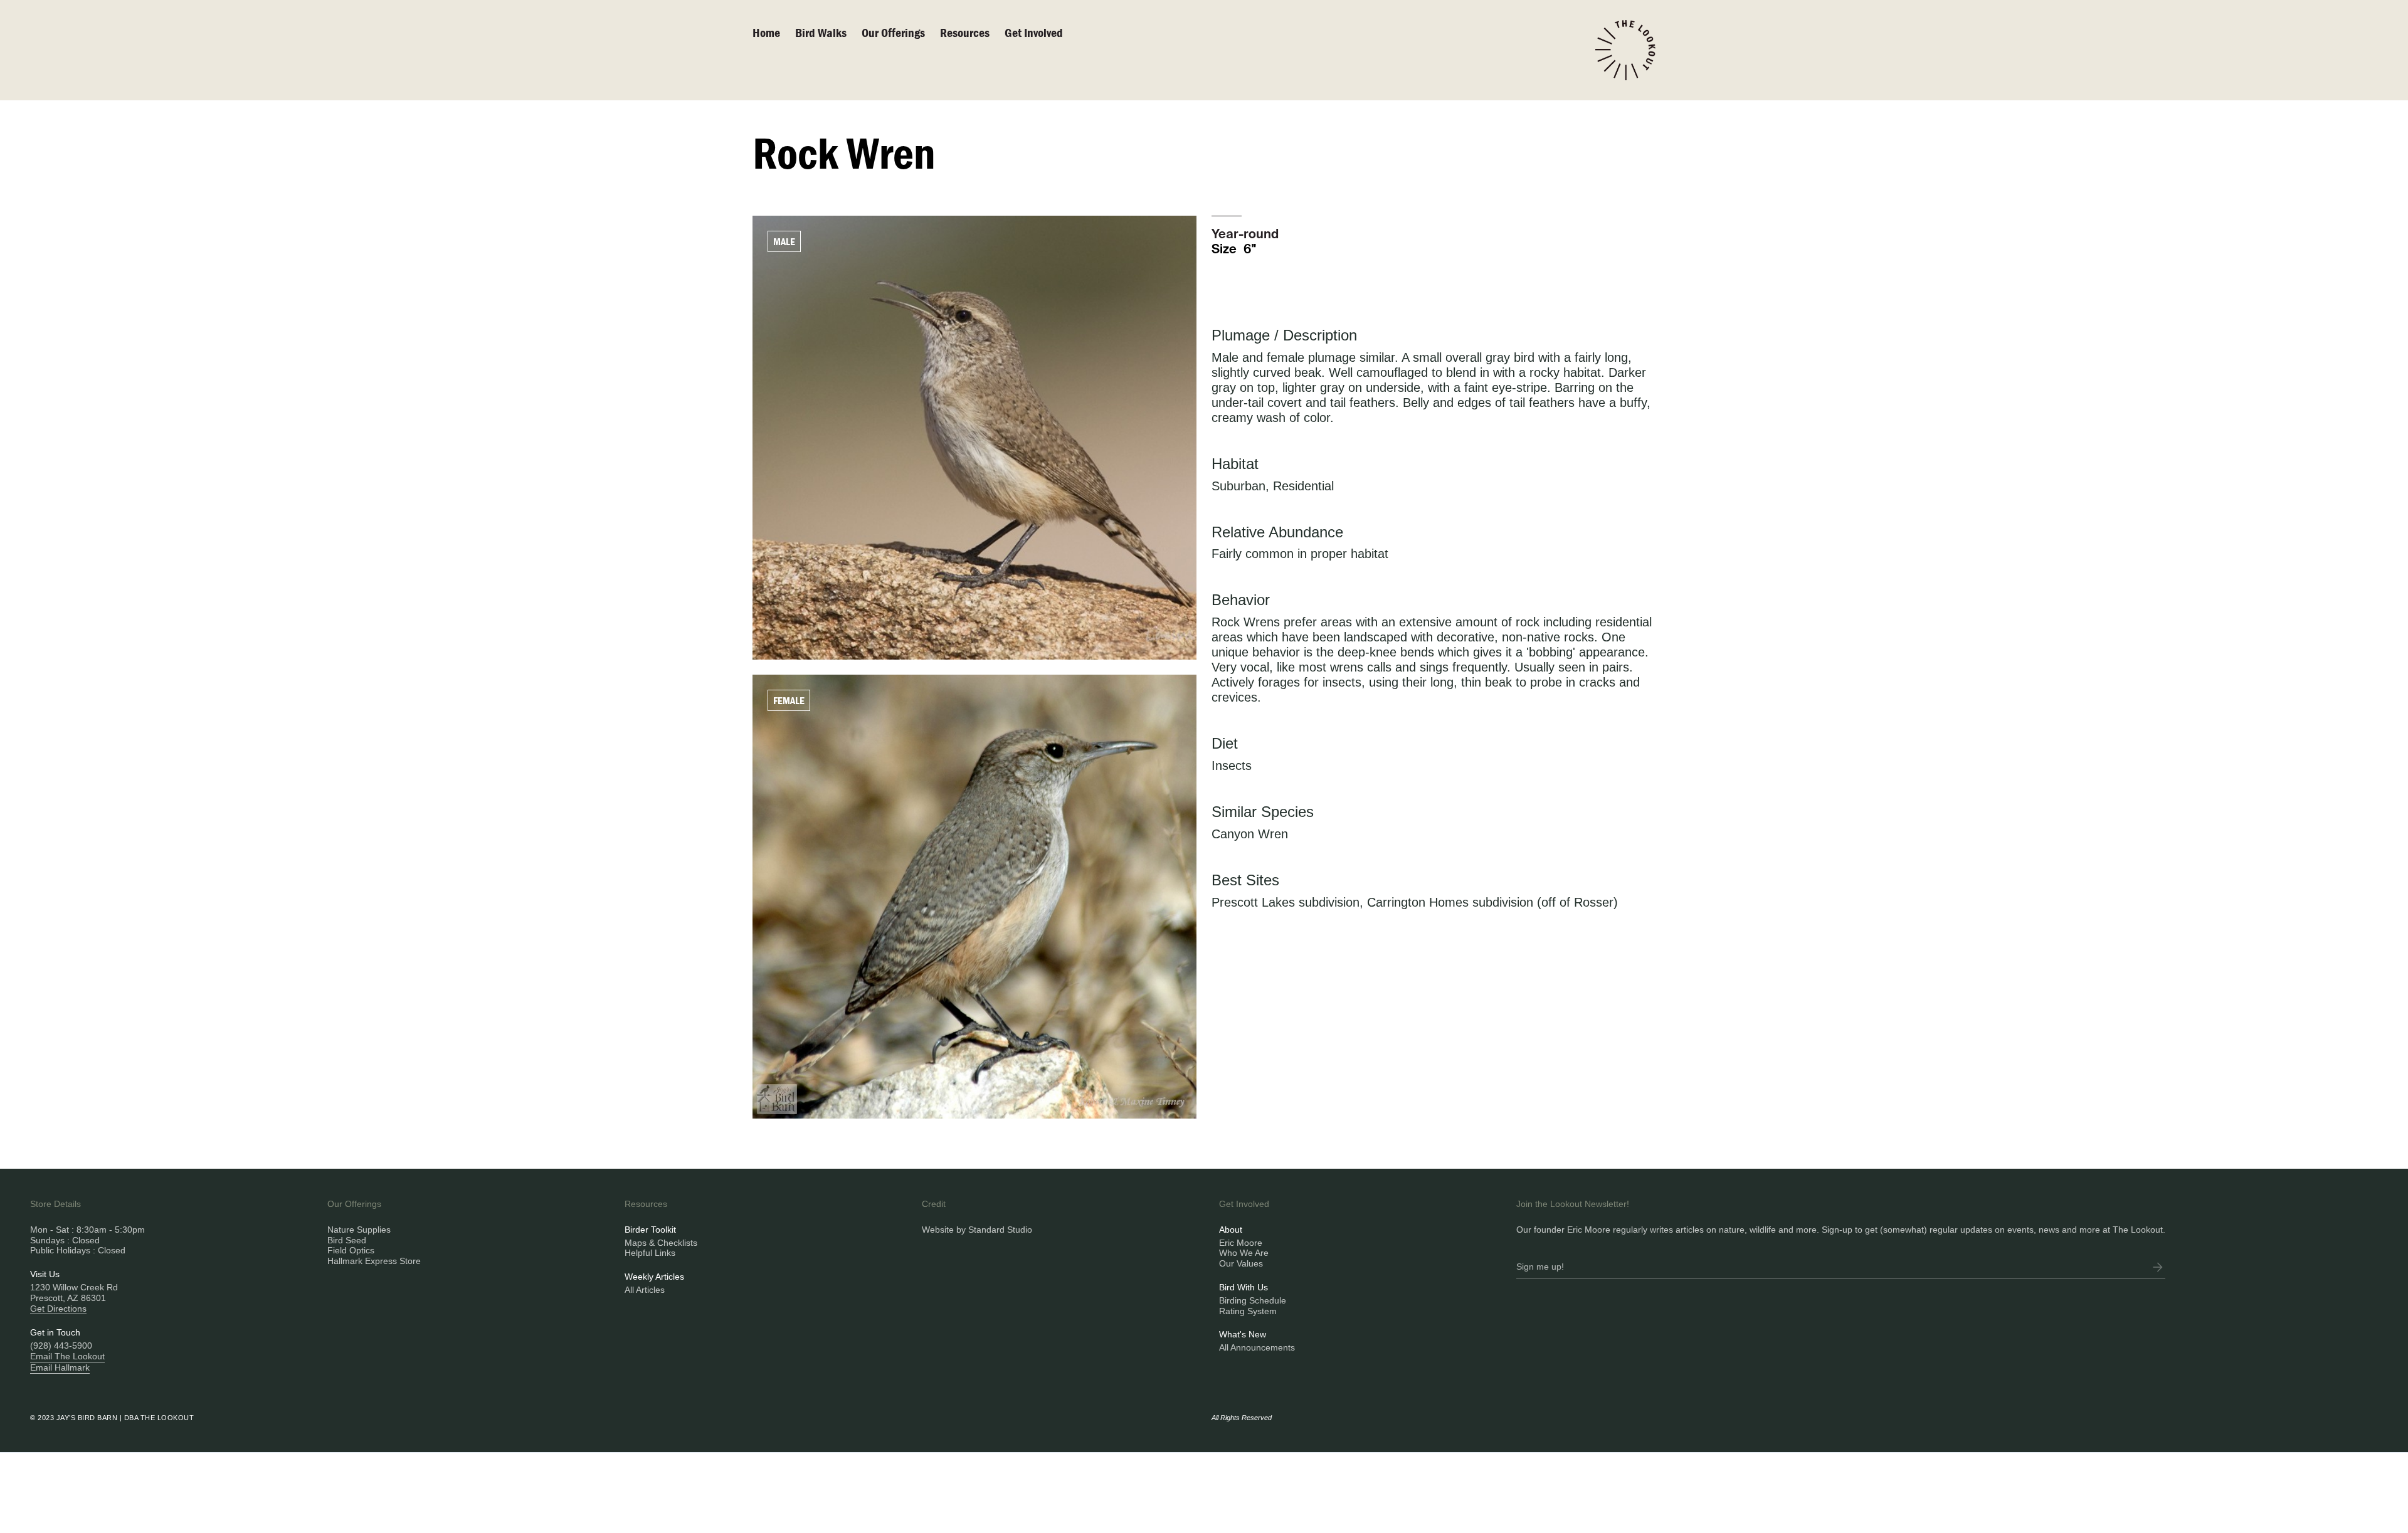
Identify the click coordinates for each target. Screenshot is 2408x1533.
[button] (901, 33)
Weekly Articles (654, 1277)
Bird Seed (347, 1240)
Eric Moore (1241, 1243)
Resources (965, 32)
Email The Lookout (67, 1356)
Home (766, 32)
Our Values (1241, 1263)
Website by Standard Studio (977, 1230)
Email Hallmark (60, 1367)
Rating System (1248, 1311)
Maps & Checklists (661, 1243)
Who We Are (1244, 1253)
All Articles (645, 1290)
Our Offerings (893, 32)
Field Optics (351, 1250)
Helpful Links (650, 1253)
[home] (1625, 50)
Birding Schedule (1253, 1300)
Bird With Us (1244, 1287)
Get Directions (58, 1309)
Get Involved (1034, 32)
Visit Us (45, 1274)
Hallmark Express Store (374, 1261)
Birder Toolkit (650, 1230)
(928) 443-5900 (61, 1346)
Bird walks (821, 32)
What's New (1243, 1334)
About (1231, 1230)
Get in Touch (55, 1332)
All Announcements (1257, 1347)
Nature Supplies (359, 1230)
